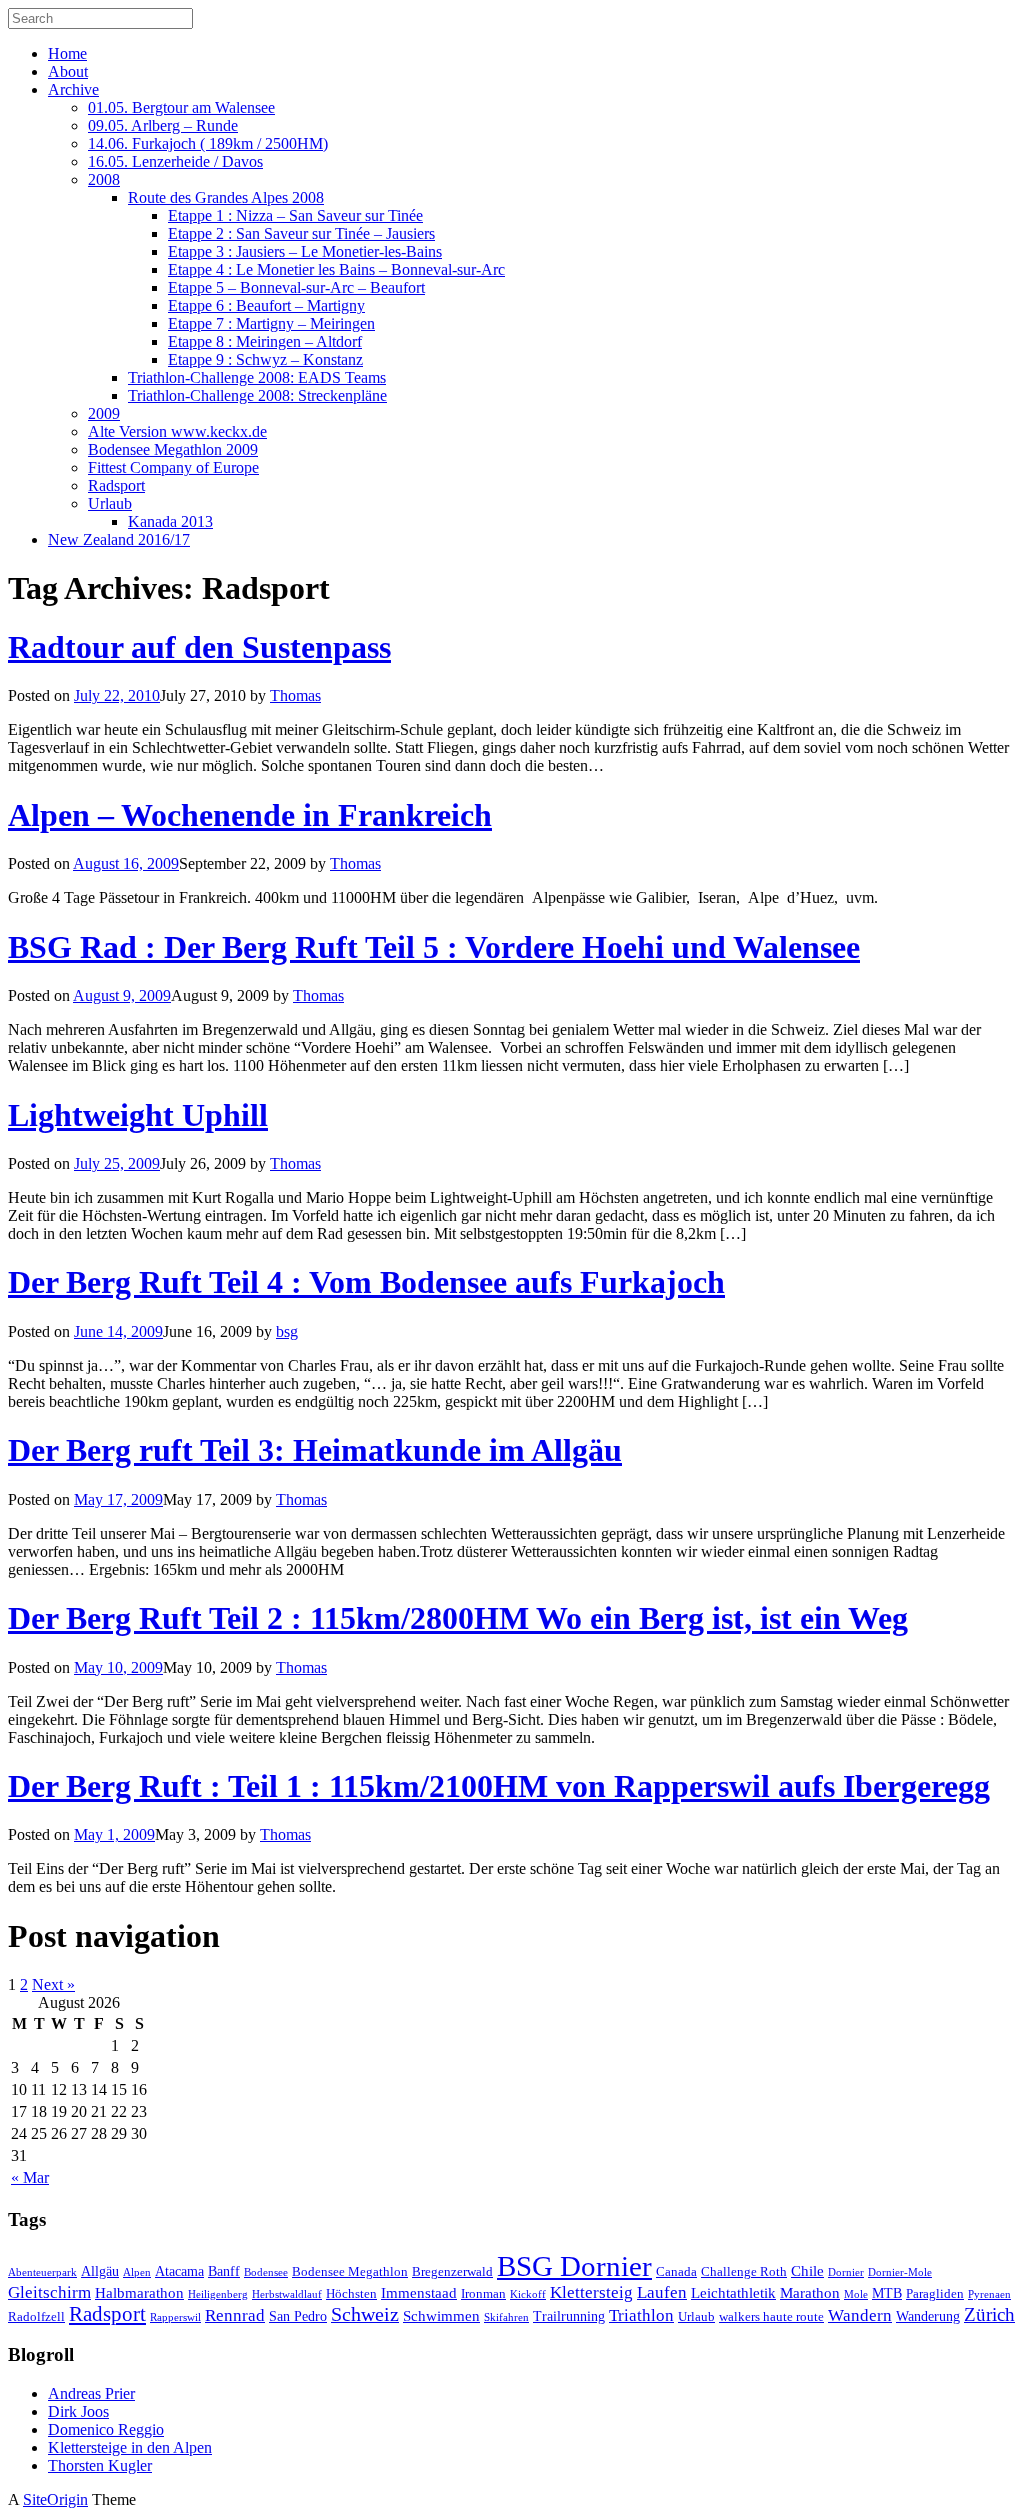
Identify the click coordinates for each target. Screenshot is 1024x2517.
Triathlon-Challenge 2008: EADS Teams (257, 377)
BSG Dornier (574, 2266)
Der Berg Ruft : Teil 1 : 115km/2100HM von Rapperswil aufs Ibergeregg (499, 1786)
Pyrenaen (989, 2294)
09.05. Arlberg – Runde (163, 125)
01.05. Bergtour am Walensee (181, 107)
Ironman (483, 2294)
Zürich (989, 2314)
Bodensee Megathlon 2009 (173, 449)
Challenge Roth (744, 2272)
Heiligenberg (218, 2294)
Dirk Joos (78, 2411)
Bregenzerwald (452, 2272)
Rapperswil (175, 2317)
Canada (676, 2272)
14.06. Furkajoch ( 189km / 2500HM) (208, 143)
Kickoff (528, 2294)
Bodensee (266, 2272)
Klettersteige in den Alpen (130, 2447)
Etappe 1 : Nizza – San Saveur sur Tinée (295, 215)
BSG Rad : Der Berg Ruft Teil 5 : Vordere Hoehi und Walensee (434, 947)
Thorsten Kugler (100, 2465)
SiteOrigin (55, 2499)
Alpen (137, 2272)
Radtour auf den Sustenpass (199, 647)
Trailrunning (569, 2316)
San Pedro (298, 2316)
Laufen (662, 2292)
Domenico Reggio (106, 2429)
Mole (856, 2294)
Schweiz (365, 2314)
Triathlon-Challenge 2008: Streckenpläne (257, 395)
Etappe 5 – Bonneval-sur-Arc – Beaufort (296, 287)
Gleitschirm (49, 2292)
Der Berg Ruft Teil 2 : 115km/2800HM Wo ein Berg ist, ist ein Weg (458, 1618)
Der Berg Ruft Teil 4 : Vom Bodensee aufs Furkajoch (366, 1282)
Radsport (116, 485)
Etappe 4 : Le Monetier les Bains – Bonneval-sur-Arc (336, 269)
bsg (287, 1331)
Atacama (179, 2271)
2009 (104, 413)
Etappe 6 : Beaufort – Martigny (266, 305)
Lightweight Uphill (138, 1115)
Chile (807, 2270)
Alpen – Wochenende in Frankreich (250, 815)
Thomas (295, 695)
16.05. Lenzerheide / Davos (175, 161)
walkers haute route (771, 2317)
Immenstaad (419, 2292)
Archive (73, 89)
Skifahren (506, 2317)
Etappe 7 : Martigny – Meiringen (271, 323)
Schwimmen (441, 2315)
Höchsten (351, 2294)
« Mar (30, 2177)
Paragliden (935, 2294)
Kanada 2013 (170, 521)
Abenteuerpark (42, 2272)
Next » (53, 1984)
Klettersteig (591, 2292)
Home (67, 53)
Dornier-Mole (900, 2272)
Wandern (860, 2315)
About (68, 71)
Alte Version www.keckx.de (177, 431)
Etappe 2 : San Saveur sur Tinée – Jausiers (301, 233)
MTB (887, 2293)
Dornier (846, 2272)
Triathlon (641, 2315)
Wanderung (928, 2316)
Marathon (810, 2292)
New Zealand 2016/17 (119, 539)
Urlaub (110, 503)
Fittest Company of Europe (173, 467)
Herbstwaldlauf (287, 2294)
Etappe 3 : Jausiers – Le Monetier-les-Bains (305, 251)
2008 (104, 179)
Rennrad (235, 2315)
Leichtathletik (733, 2292)
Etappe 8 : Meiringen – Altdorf (265, 341)
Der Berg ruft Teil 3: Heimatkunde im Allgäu (315, 1450)
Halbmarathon (139, 2292)
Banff (224, 2271)
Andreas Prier (91, 2393)
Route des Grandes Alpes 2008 (226, 197)
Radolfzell (36, 2317)
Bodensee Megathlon (350, 2272)
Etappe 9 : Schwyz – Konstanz (265, 359)
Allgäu (100, 2271)
